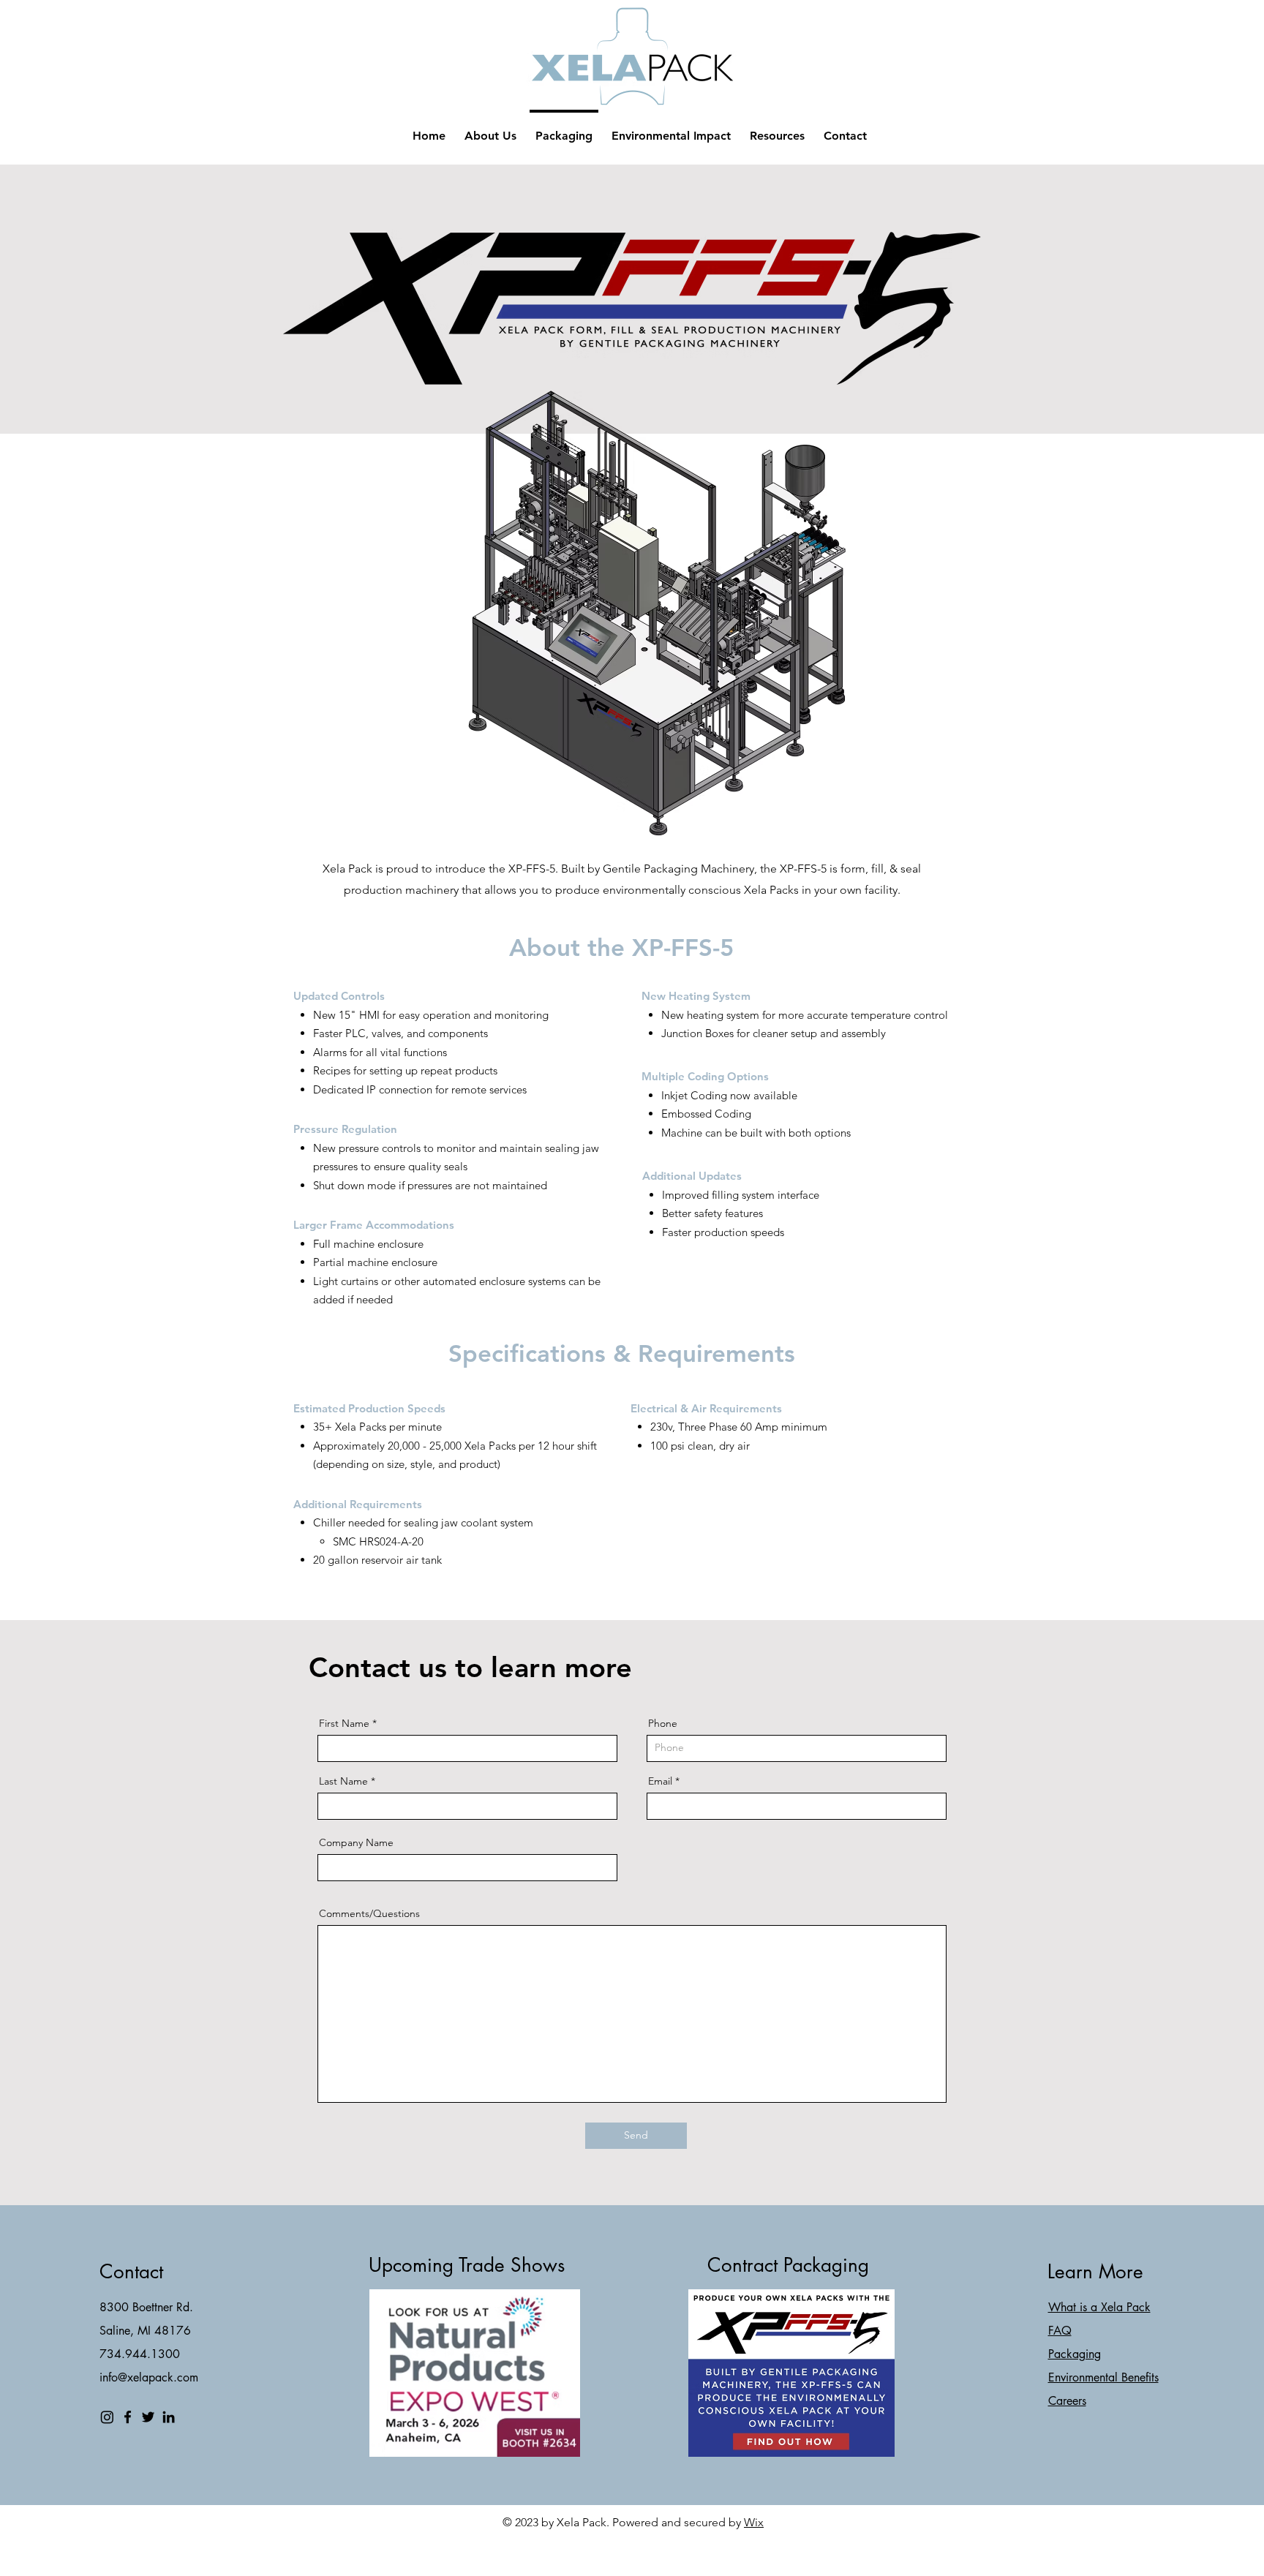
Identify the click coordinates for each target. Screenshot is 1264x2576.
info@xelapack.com (149, 2377)
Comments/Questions (369, 1913)
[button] (777, 129)
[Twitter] (148, 2417)
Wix (754, 2522)
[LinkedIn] (169, 2417)
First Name (344, 1723)
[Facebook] (128, 2417)
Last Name (343, 1781)
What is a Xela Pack (1099, 2307)
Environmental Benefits (1103, 2377)
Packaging (1075, 2354)
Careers (1067, 2401)
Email (660, 1781)
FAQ (1060, 2331)
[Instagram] (107, 2417)
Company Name (356, 1842)
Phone (663, 1723)
